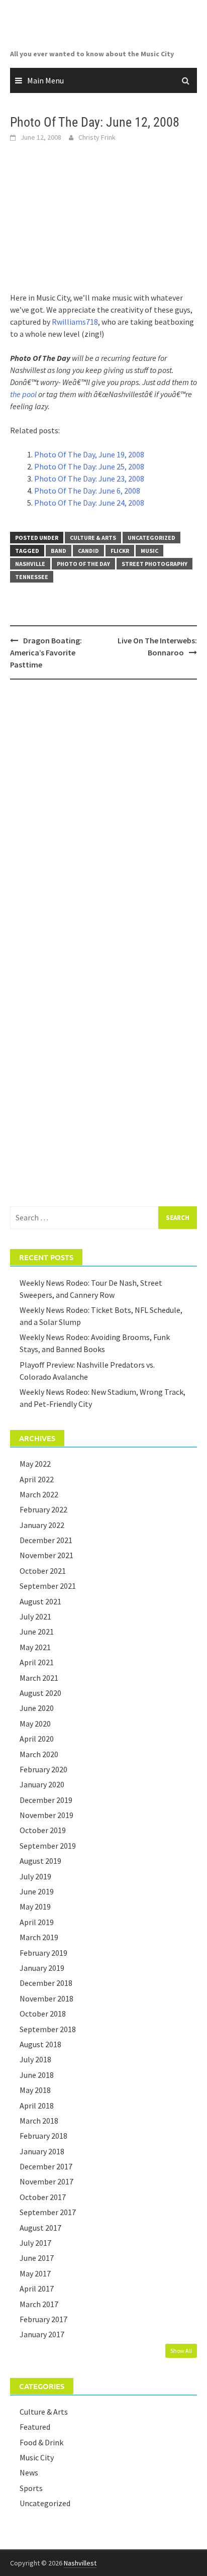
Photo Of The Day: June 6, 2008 (87, 491)
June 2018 (37, 2075)
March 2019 (39, 1937)
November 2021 (46, 1555)
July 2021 (35, 1616)
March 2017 (39, 2304)
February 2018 (43, 2136)
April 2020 (37, 1739)
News (29, 2472)
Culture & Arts (93, 538)
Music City (37, 2457)
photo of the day (83, 564)
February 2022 (43, 1509)
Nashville (30, 564)
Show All (181, 2351)
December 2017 (46, 2166)
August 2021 (40, 1601)
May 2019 (35, 1906)
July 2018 (35, 2059)
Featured (35, 2427)
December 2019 (46, 1800)
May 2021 (35, 1647)
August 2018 (40, 2044)
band (59, 551)
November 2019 (46, 1815)
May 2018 (35, 2090)
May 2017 (35, 2273)
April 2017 (37, 2288)
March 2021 (39, 1678)
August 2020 (40, 1693)
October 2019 (43, 1830)
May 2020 (35, 1724)
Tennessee (32, 577)
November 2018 (46, 1998)
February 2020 (43, 1769)
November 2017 (46, 2181)
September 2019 (48, 1846)
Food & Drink (41, 2442)
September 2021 (48, 1586)
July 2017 (35, 2243)
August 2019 (40, 1861)
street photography (154, 564)
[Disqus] (103, 817)
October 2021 (43, 1571)
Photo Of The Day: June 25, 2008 (89, 466)
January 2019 (42, 1968)
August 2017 (40, 2228)
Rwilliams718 (75, 322)
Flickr (120, 551)
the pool (23, 394)
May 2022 (35, 1464)
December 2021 (46, 1540)
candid (88, 551)
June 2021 (37, 1632)
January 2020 (42, 1784)
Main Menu (45, 80)
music (149, 551)
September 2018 (48, 2029)
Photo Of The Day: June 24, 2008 (89, 503)
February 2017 (43, 2319)
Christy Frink (97, 137)
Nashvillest (80, 2563)
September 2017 (48, 2212)
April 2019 (37, 1922)
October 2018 (43, 2014)
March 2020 (39, 1754)
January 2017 (42, 2334)
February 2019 (43, 1953)
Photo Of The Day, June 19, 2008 (89, 454)
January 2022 (42, 1525)
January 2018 (42, 2151)
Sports (31, 2488)
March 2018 (39, 2121)
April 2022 (37, 1479)
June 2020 (37, 1708)
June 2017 (37, 2258)
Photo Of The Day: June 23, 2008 (89, 479)
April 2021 (37, 1662)
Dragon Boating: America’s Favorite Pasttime (46, 652)
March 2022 (39, 1494)
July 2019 (35, 1876)
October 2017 (43, 2197)
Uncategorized (151, 538)
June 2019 (37, 1891)
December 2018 (46, 1983)
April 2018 (37, 2106)
